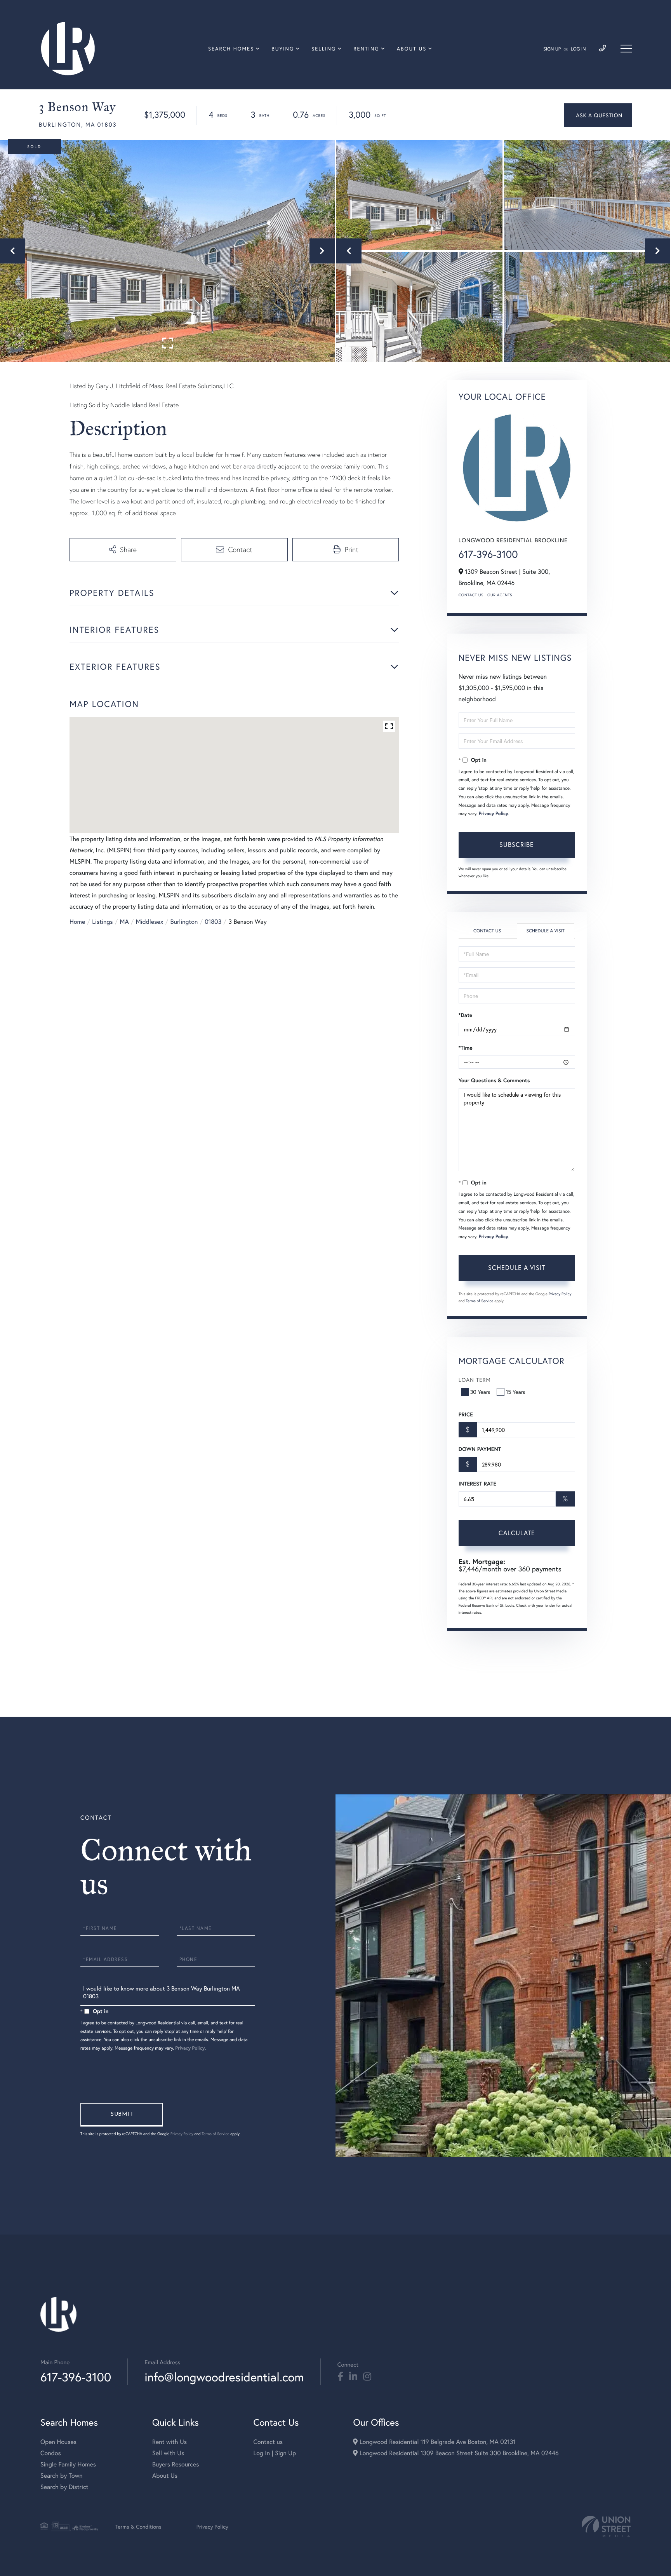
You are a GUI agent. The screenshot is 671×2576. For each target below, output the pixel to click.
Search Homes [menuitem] (231, 49)
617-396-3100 (488, 554)
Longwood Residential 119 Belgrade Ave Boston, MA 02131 (436, 2442)
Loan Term (475, 1380)
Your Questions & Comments (494, 1080)
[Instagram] (367, 2377)
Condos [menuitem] (51, 2453)
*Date (466, 1015)
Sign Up (552, 49)
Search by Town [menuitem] (62, 2476)
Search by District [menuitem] (64, 2487)
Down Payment (480, 1449)
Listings (102, 922)
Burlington (184, 922)
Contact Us (471, 595)
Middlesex (150, 922)
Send (122, 2115)
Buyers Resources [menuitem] (176, 2464)
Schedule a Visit (545, 931)
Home (77, 922)
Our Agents (500, 595)
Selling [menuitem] (324, 49)
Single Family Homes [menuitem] (68, 2464)
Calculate (517, 1533)
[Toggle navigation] (626, 49)
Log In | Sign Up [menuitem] (275, 2453)
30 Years (480, 1392)
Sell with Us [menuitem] (168, 2453)
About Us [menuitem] (412, 49)
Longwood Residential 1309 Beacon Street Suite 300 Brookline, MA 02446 (458, 2453)
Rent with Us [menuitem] (169, 2442)
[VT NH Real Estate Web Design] (606, 2526)
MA (124, 922)
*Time (466, 1048)
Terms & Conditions (138, 2526)
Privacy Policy (494, 814)
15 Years (516, 1392)
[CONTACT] (598, 115)
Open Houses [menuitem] (58, 2442)
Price (466, 1414)
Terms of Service (480, 1301)
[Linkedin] (353, 2377)
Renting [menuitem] (366, 49)
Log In (578, 49)
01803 (213, 922)
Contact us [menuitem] (268, 2442)
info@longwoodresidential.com (224, 2377)
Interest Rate (477, 1484)
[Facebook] (340, 2377)
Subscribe (517, 844)
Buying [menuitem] (283, 49)
